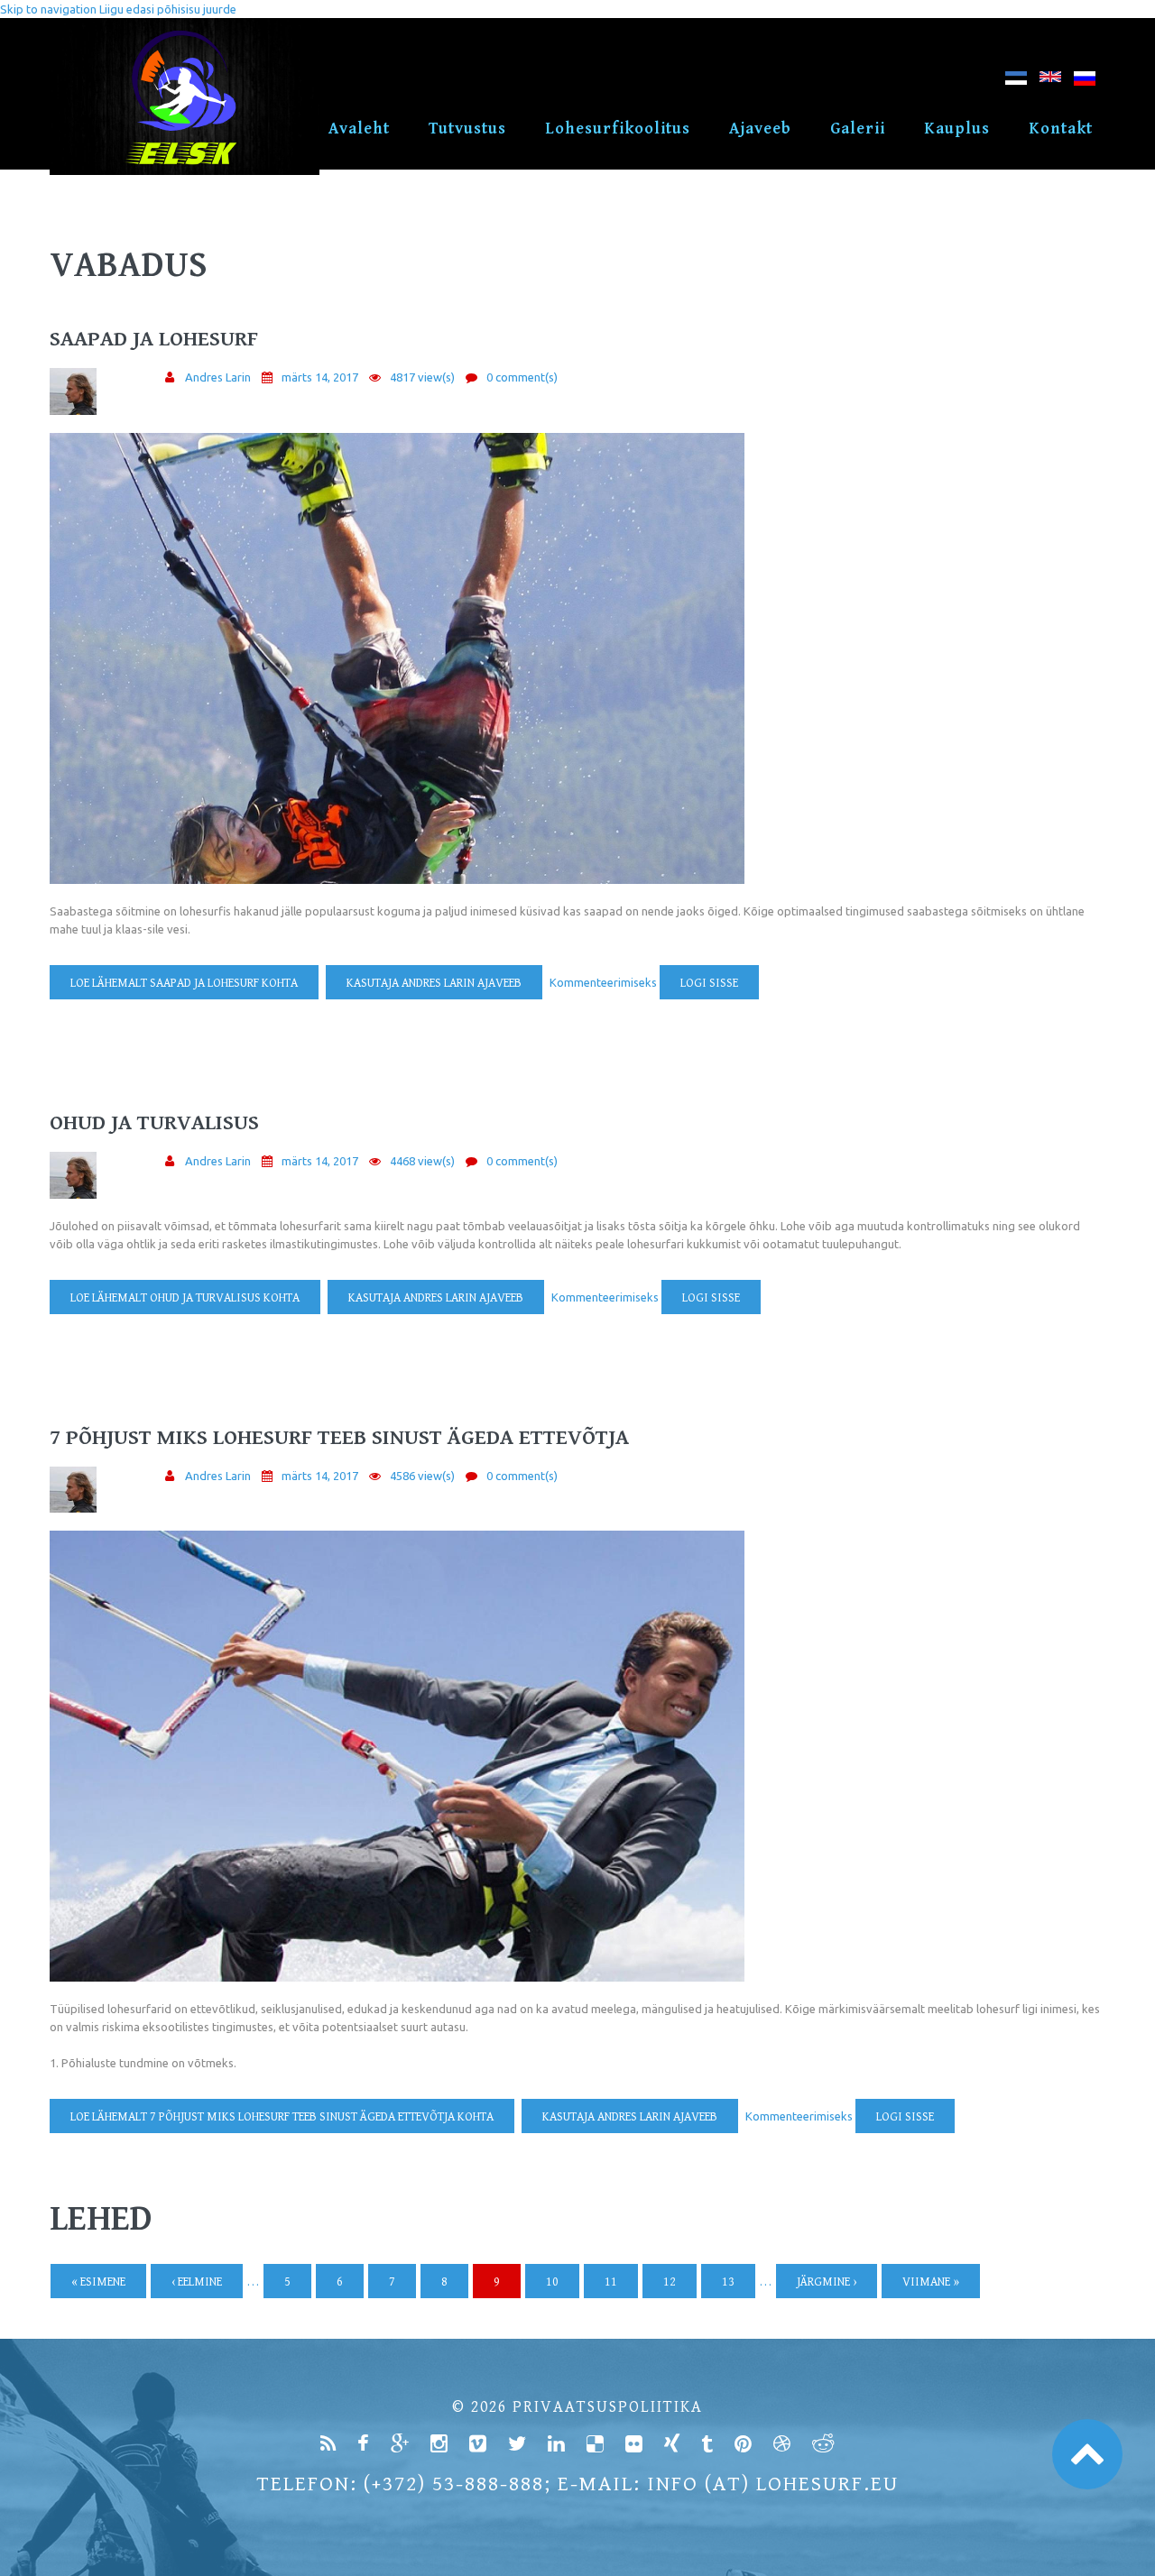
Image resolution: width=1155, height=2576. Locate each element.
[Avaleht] (185, 27)
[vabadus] (1016, 82)
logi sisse (709, 983)
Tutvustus (467, 129)
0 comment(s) (522, 377)
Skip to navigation (48, 9)
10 (552, 2282)
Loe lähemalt (184, 983)
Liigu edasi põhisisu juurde (168, 9)
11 (611, 2282)
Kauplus (957, 129)
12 (670, 2282)
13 (728, 2282)
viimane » (931, 2282)
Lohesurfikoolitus (618, 129)
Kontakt (1061, 129)
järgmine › (827, 2282)
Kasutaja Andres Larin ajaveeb (434, 983)
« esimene (98, 2282)
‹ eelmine (197, 2282)
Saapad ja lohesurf (154, 339)
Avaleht (359, 129)
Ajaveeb (760, 129)
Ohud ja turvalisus (154, 1123)
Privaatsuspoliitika (608, 2407)
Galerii (858, 129)
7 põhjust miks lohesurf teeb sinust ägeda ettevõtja (339, 1438)
